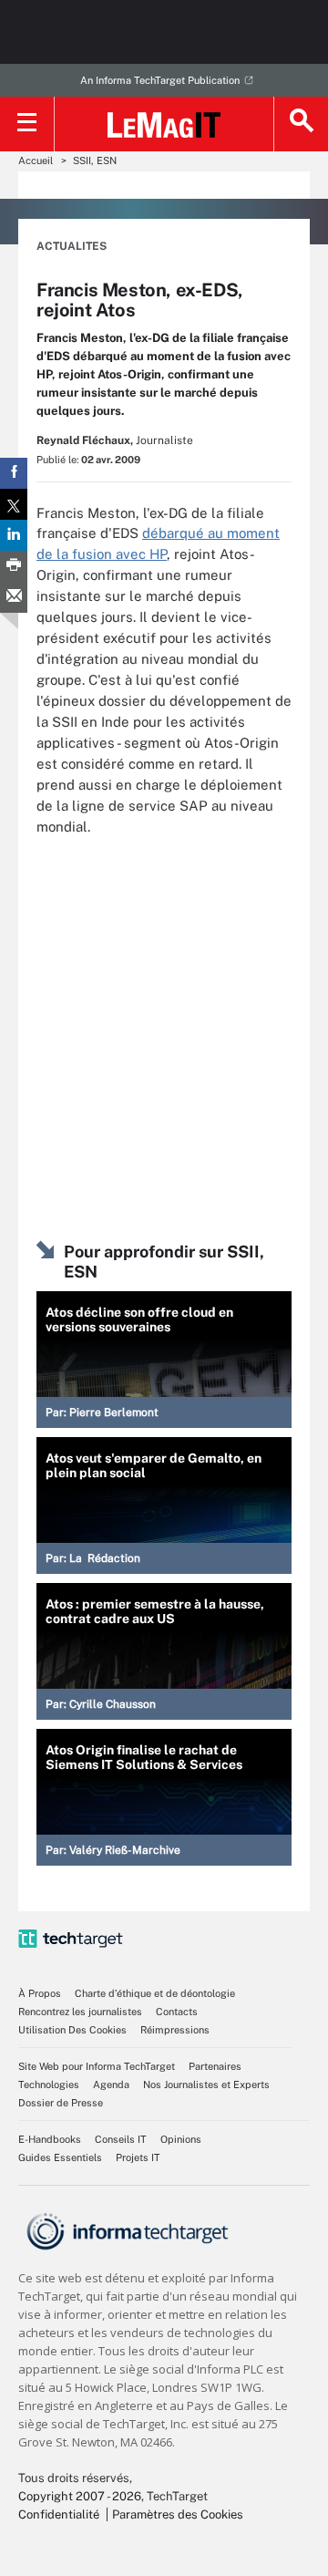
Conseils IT (121, 2139)
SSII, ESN (95, 160)
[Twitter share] (14, 504)
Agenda (111, 2085)
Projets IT (138, 2157)
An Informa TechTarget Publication (160, 80)
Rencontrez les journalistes (80, 2012)
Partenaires (215, 2066)
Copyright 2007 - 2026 (80, 2496)
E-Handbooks (50, 2139)
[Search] (301, 124)
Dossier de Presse (61, 2103)
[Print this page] (14, 566)
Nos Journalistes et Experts (206, 2085)
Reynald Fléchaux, (85, 440)
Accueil (36, 160)
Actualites (72, 246)
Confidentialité (59, 2514)
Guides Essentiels (60, 2157)
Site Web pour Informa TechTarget (97, 2066)
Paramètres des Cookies (178, 2514)
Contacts (177, 2012)
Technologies (49, 2085)
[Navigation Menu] (27, 124)
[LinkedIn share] (14, 535)
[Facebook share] (14, 473)
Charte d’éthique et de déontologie (155, 1993)
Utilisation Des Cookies (72, 2030)
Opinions (181, 2139)
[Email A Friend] (14, 597)
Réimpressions (175, 2030)
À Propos (40, 1993)
